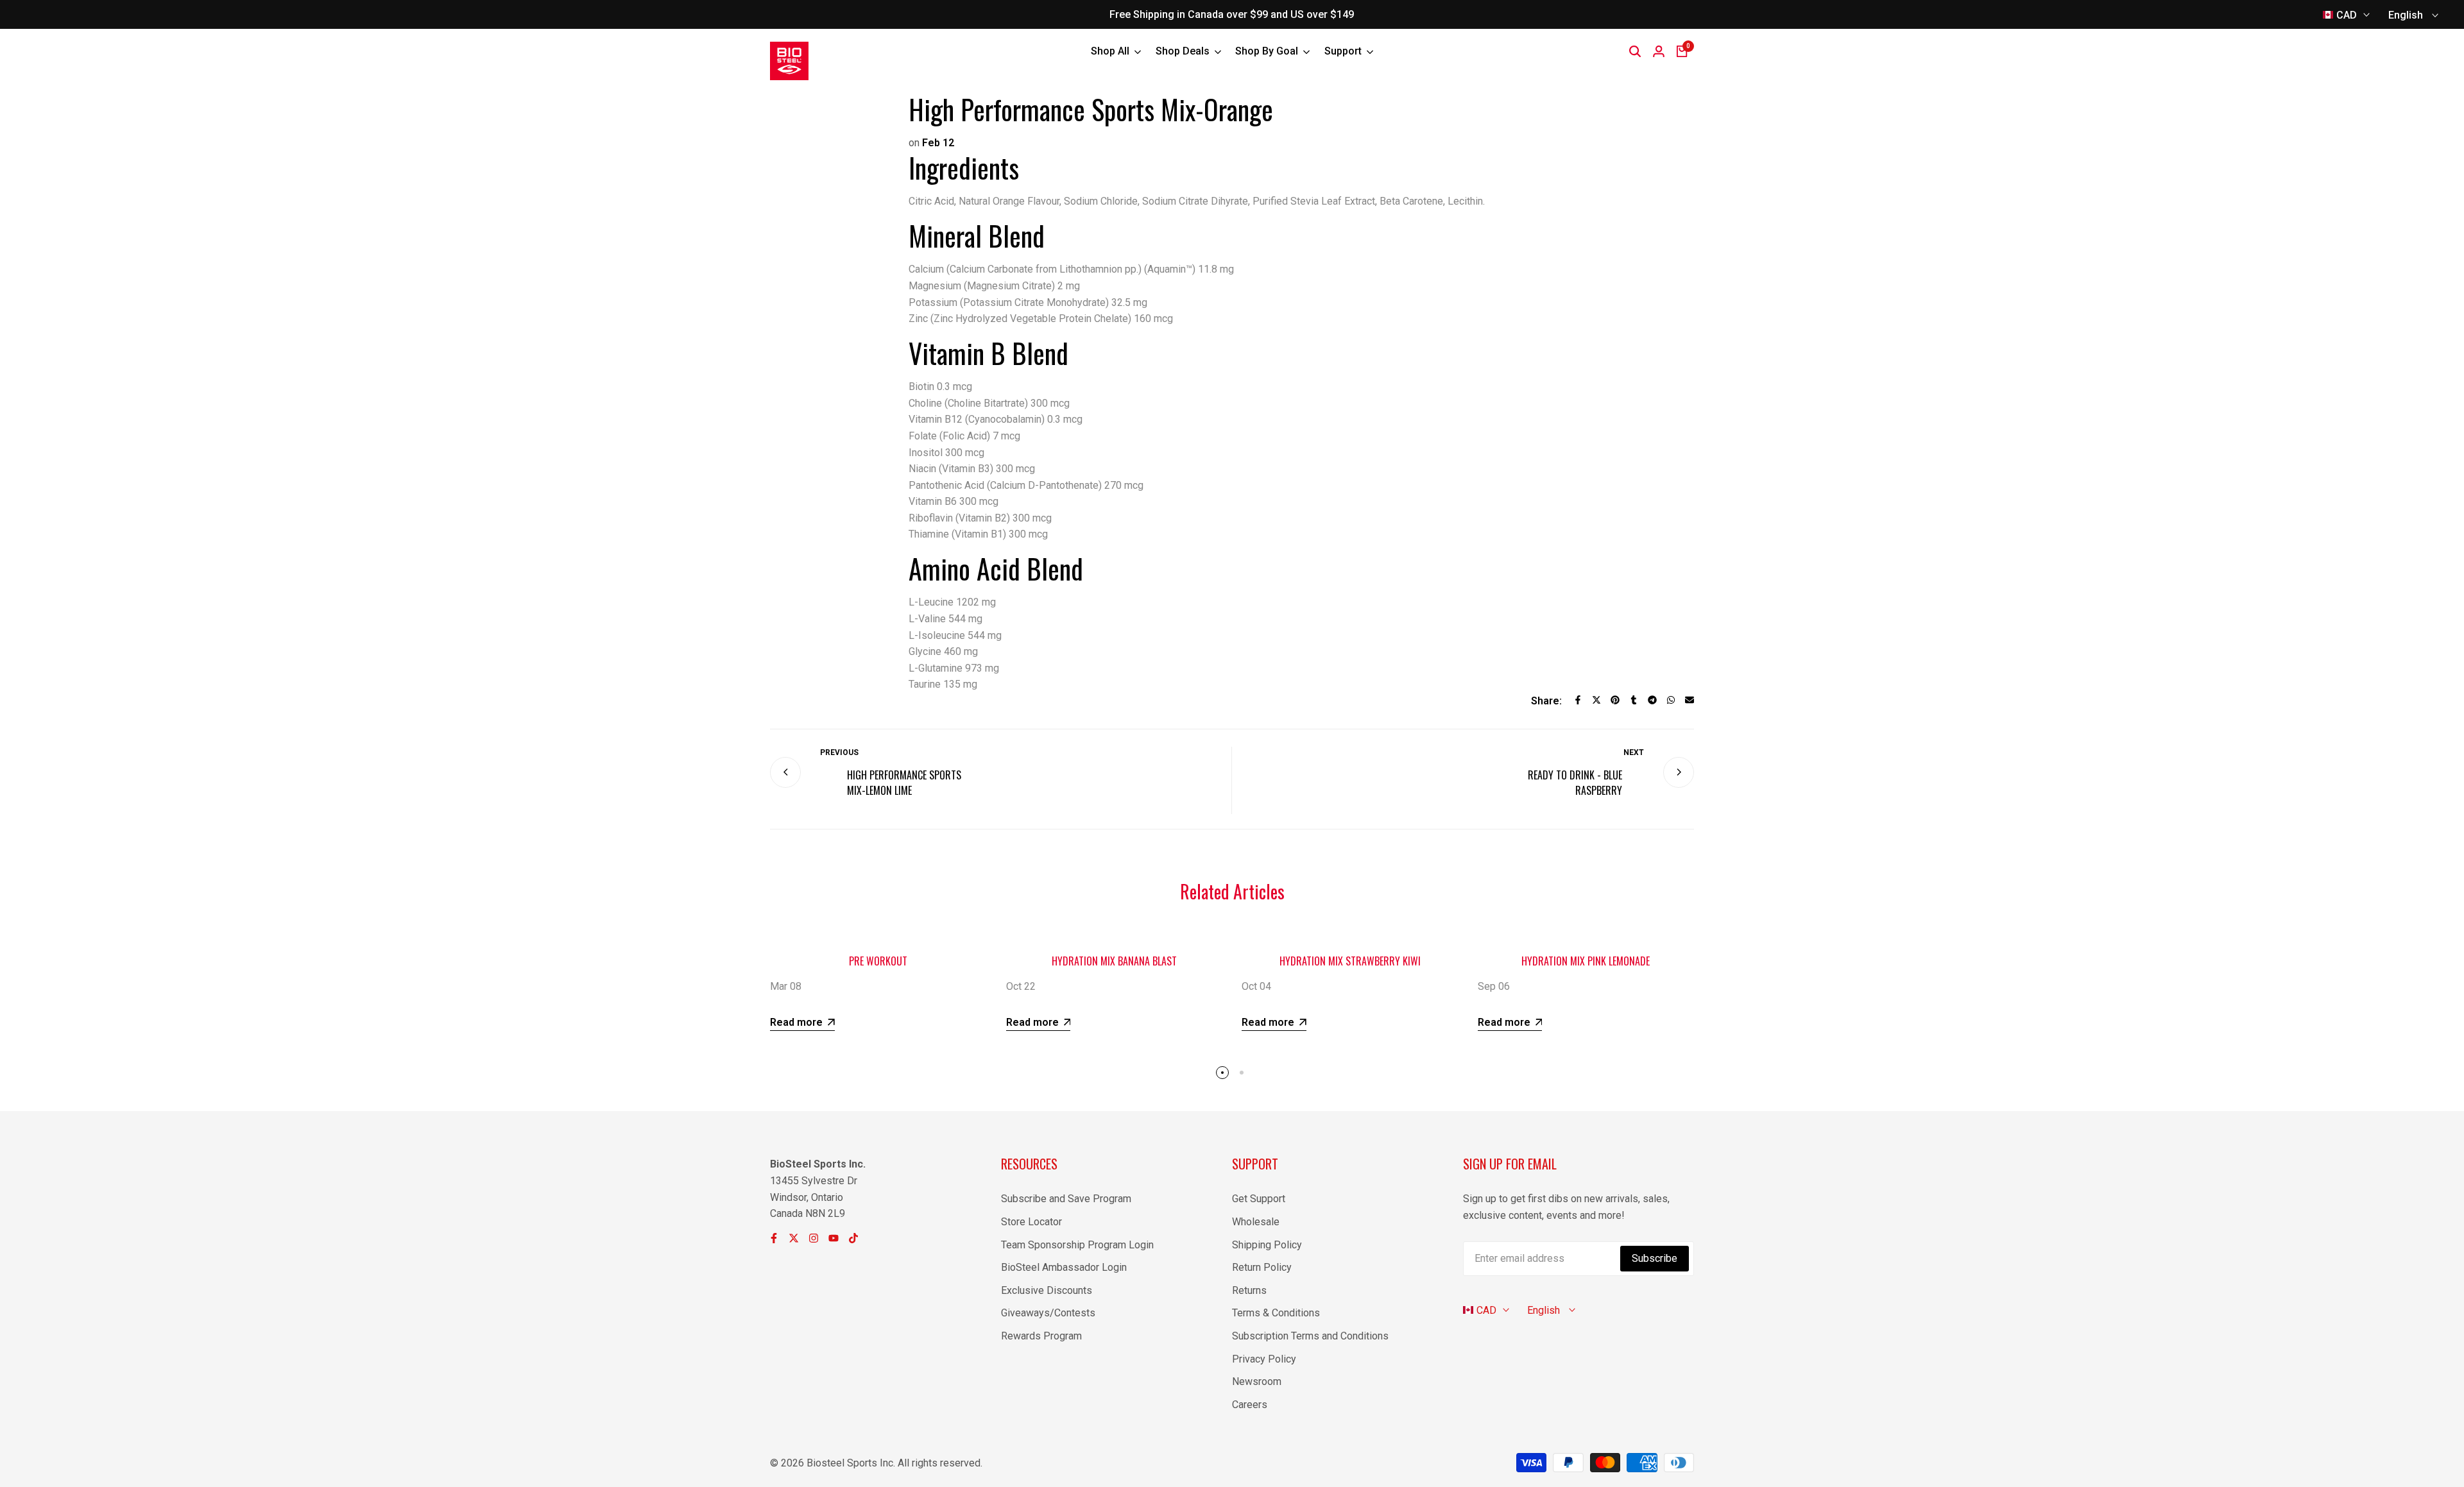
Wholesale (1256, 1222)
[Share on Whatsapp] (1671, 700)
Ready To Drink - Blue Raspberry (1575, 783)
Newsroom (1257, 1381)
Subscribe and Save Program (1066, 1199)
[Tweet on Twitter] (1596, 700)
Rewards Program (1041, 1336)
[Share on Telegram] (1652, 700)
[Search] (1635, 51)
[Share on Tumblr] (1634, 700)
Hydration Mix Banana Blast (1114, 961)
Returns (1249, 1290)
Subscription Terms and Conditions (1310, 1336)
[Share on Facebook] (1578, 700)
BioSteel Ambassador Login (1064, 1267)
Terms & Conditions (1276, 1313)
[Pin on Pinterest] (1615, 700)
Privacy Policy (1264, 1359)
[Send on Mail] (1690, 700)
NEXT (1634, 752)
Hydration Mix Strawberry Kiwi (1350, 961)
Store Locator (1031, 1222)
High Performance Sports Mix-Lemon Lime (904, 783)
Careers (1250, 1405)
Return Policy (1262, 1267)
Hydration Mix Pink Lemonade (1586, 961)
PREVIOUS (839, 752)
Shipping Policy (1267, 1245)
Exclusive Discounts (1047, 1290)
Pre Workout (878, 961)
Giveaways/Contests (1048, 1313)
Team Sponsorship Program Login (1077, 1245)
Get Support (1259, 1199)
